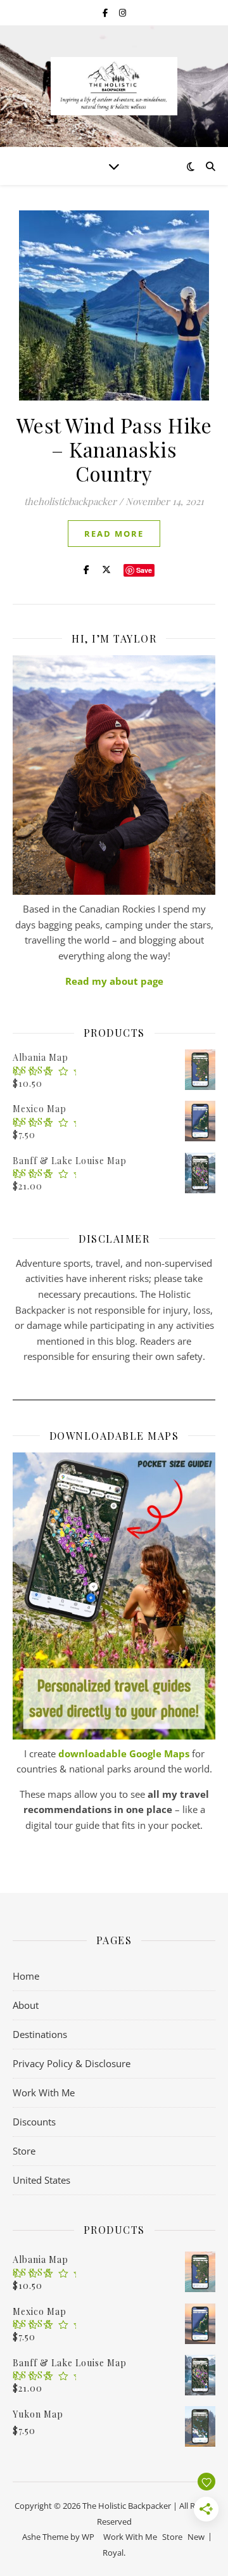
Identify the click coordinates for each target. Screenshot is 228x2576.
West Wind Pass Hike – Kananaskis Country (114, 449)
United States (41, 2180)
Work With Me (44, 2092)
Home (26, 1976)
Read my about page (114, 981)
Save (144, 570)
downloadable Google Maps (124, 1753)
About (26, 2005)
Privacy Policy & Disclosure (72, 2063)
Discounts (34, 2122)
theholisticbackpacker (70, 501)
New (196, 2537)
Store (24, 2151)
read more (114, 534)
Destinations (40, 2034)
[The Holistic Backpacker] (114, 86)
